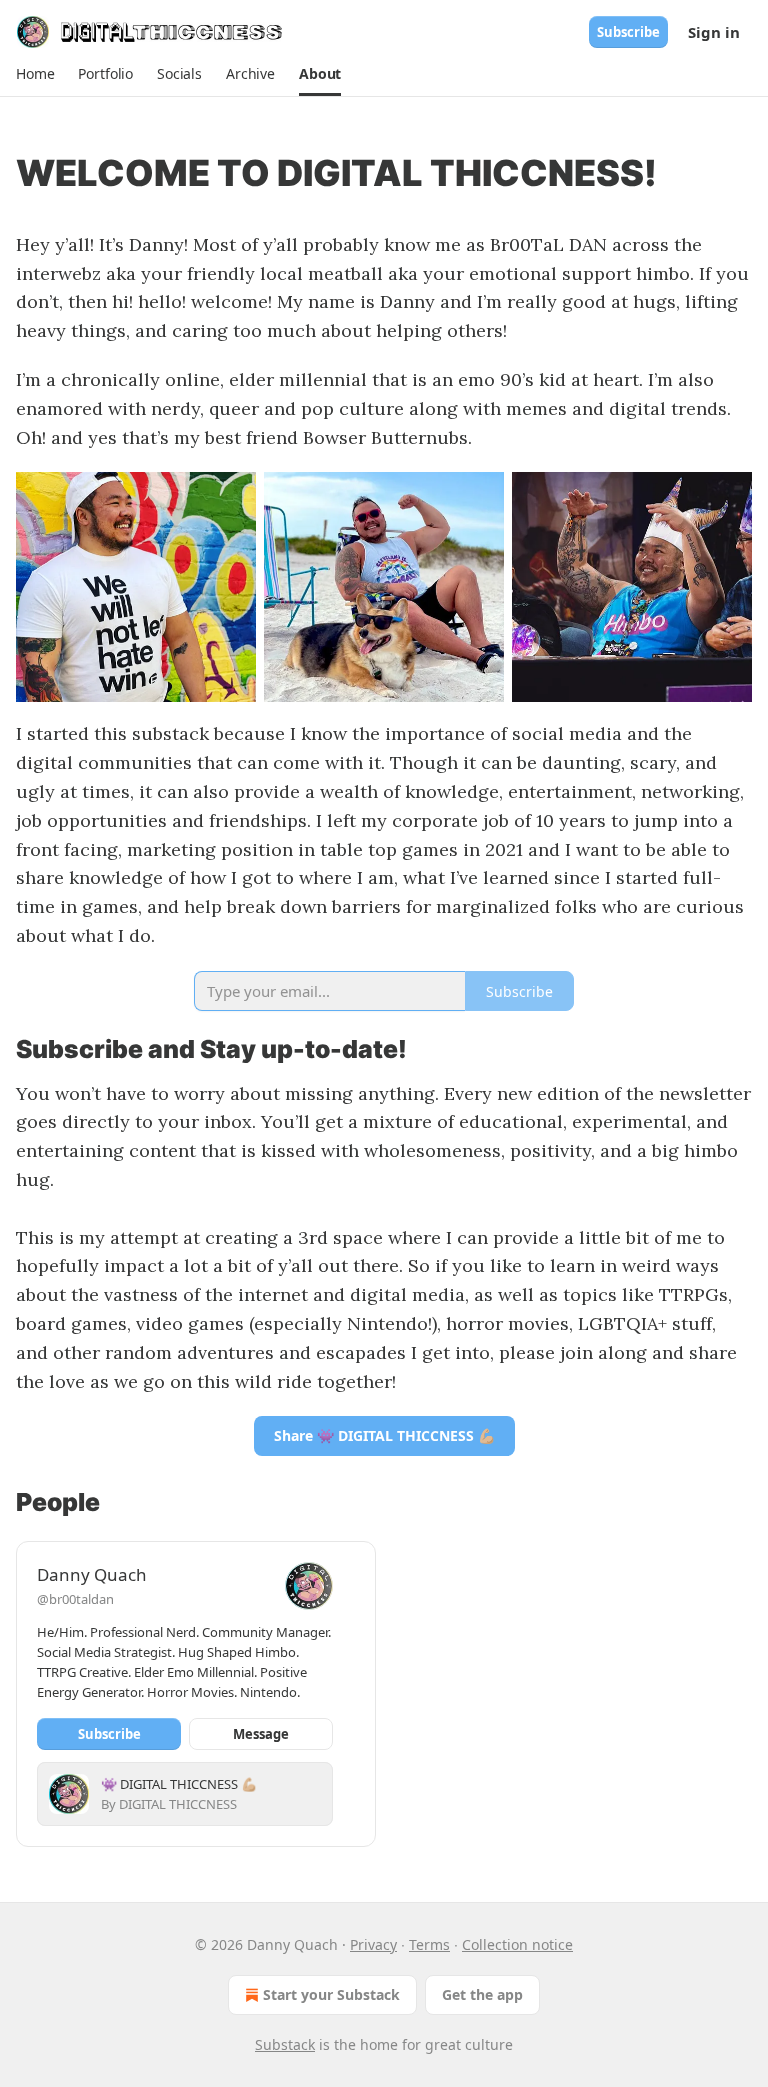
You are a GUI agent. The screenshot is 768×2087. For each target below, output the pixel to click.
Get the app (482, 1994)
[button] (35, 74)
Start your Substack (331, 1994)
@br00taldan (75, 1599)
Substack (285, 2044)
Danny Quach (92, 1574)
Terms (429, 1944)
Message (261, 1734)
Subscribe (628, 32)
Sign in (714, 32)
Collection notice (517, 1944)
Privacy (373, 1944)
